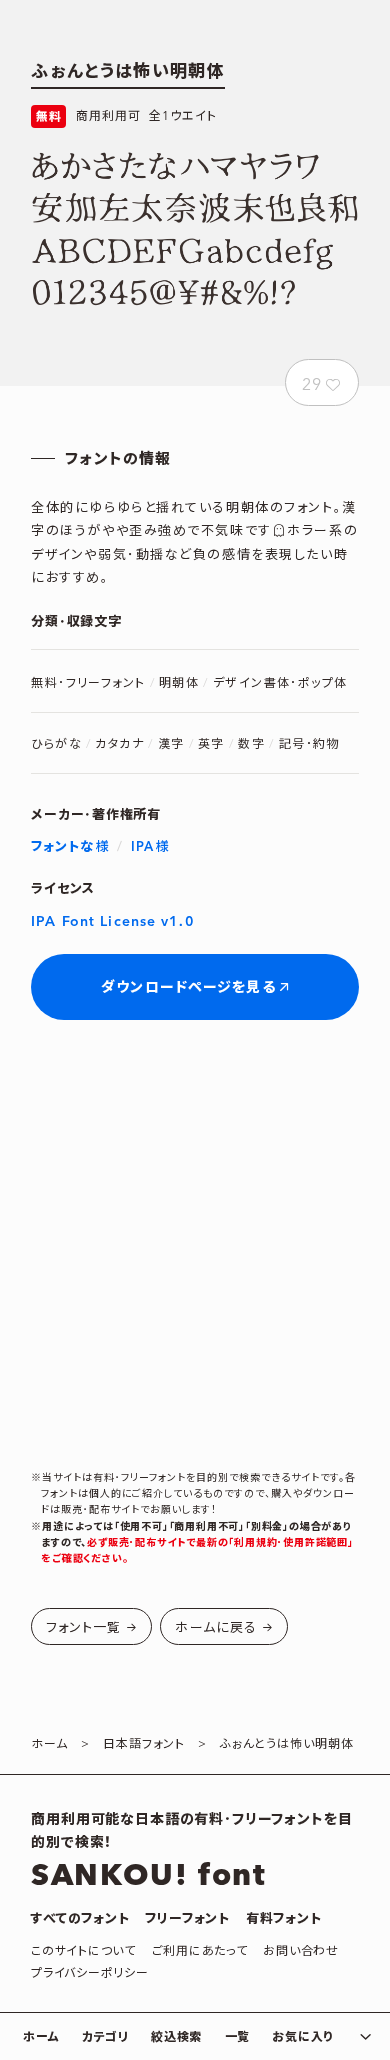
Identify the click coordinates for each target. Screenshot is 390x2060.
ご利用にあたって (200, 1951)
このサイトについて (83, 1951)
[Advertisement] (195, 1245)
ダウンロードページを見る (188, 988)
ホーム (41, 2037)
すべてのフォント (80, 1919)
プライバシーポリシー (89, 1973)
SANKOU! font (148, 1876)
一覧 (237, 2037)
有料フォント (284, 1919)
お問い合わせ (300, 1951)
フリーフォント (187, 1919)
